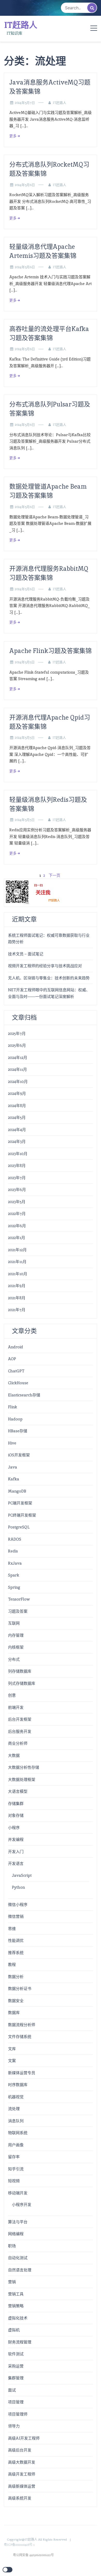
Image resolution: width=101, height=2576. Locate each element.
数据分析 (16, 1977)
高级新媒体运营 (22, 2486)
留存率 (14, 2157)
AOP (12, 1359)
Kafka (14, 1479)
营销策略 (16, 2306)
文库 (12, 2049)
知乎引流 (16, 2169)
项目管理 (16, 2402)
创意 (12, 1695)
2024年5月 (17, 1117)
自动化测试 (18, 2258)
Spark (14, 1575)
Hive (12, 1443)
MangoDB (17, 1491)
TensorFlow (19, 1599)
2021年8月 (17, 1298)
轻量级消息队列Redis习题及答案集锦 (48, 804)
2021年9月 (17, 1286)
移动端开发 (18, 2193)
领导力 (14, 2426)
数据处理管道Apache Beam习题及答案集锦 (48, 491)
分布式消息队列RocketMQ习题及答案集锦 (49, 169)
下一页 (55, 875)
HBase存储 (18, 1431)
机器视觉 (16, 2097)
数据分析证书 (20, 1989)
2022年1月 (17, 1238)
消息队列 (16, 2121)
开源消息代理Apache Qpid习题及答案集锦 (50, 722)
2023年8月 (17, 1166)
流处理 (14, 2109)
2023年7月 (17, 1178)
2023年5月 (17, 1202)
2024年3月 (17, 1141)
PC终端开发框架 (22, 1515)
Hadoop (15, 1419)
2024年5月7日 (25, 103)
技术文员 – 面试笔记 (26, 954)
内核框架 (16, 1647)
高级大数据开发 (22, 2462)
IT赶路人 (21, 25)
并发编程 (16, 1839)
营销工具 (16, 2294)
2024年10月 (18, 1082)
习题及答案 (18, 1611)
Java (13, 1467)
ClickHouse (18, 1383)
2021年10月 (18, 1274)
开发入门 (16, 1852)
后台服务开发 (20, 1731)
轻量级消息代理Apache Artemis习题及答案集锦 (43, 251)
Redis (13, 1551)
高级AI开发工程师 (24, 2438)
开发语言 (16, 1863)
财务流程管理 (20, 2342)
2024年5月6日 (25, 185)
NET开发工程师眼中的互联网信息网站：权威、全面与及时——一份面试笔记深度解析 (49, 993)
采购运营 (16, 2366)
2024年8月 (17, 1106)
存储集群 (16, 1804)
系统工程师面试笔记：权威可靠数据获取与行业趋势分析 (49, 939)
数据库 (14, 2013)
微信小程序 (18, 1905)
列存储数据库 (20, 1671)
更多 (13, 136)
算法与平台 (18, 2222)
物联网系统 (18, 2133)
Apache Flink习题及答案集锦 (51, 651)
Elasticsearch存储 (24, 1395)
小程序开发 (22, 2205)
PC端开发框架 (20, 1503)
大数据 (14, 1755)
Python (18, 1887)
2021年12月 (17, 1250)
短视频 (14, 2181)
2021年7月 (17, 1310)
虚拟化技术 (18, 2318)
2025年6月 (17, 1045)
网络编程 (16, 2234)
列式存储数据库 (22, 1683)
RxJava (15, 1563)
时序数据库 (18, 2085)
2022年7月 (17, 1214)
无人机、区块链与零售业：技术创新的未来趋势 (49, 978)
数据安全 (16, 2001)
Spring (14, 1587)
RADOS (15, 1539)
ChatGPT (16, 1371)
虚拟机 (14, 2330)
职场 (12, 2246)
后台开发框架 (20, 1719)
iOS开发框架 (19, 1455)
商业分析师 (18, 1743)
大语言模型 (18, 1791)
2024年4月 (17, 1130)
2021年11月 (17, 1262)
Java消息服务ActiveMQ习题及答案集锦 (50, 87)
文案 (12, 2061)
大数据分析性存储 (24, 1767)
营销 (12, 2282)
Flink (13, 1407)
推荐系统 (16, 1953)
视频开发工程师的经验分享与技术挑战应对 (45, 966)
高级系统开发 (20, 2498)
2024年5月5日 (25, 662)
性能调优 (16, 1940)
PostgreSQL (19, 1527)
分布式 (14, 1659)
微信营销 (16, 1916)
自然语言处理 (20, 2270)
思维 (12, 1929)
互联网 (14, 1623)
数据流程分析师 (22, 2025)
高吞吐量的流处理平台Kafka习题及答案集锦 (49, 333)
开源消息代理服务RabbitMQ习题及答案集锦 (49, 573)
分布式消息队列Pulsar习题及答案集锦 (50, 409)
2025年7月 (17, 1033)
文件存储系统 (20, 2037)
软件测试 (16, 2354)
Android (16, 1347)
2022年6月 (17, 1226)
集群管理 (16, 2378)
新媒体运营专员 (22, 2073)
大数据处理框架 (22, 1779)
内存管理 (16, 1635)
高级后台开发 (20, 2450)
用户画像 (16, 2145)
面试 (12, 2390)
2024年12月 (18, 1058)
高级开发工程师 (22, 2474)
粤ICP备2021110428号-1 (19, 2545)
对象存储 (16, 1815)
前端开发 (16, 1707)
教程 (12, 1964)
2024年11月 (17, 1069)
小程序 (14, 1828)
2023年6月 (17, 1190)
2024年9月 (17, 1093)
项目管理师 (18, 2414)
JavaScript (22, 1875)
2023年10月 (18, 1154)
